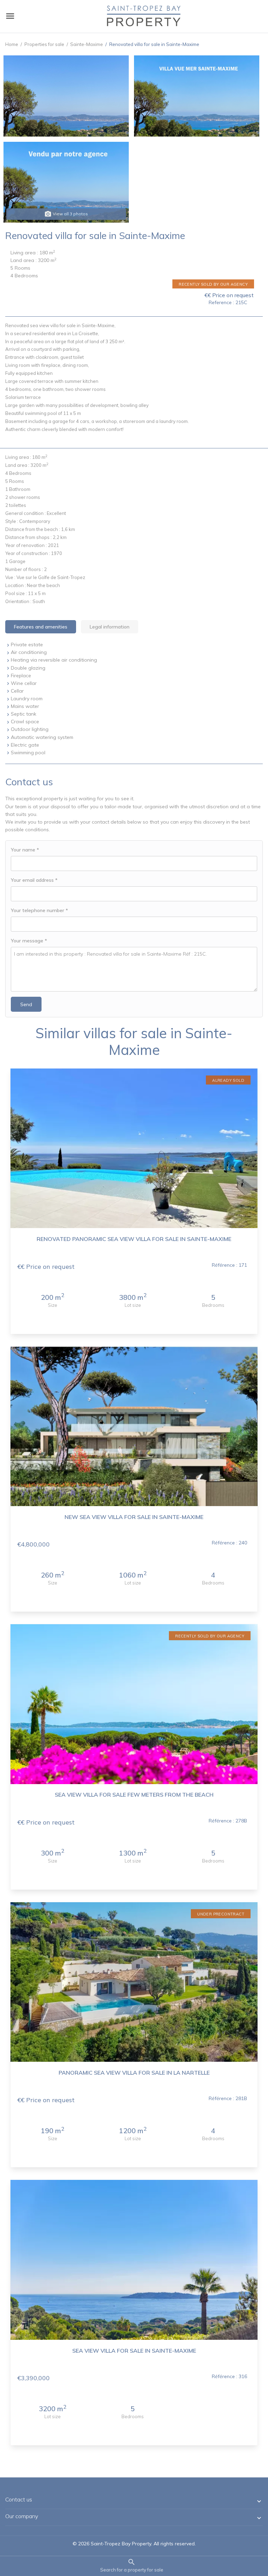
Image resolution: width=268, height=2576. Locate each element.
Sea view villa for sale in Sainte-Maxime (134, 2351)
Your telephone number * (39, 910)
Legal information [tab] (110, 627)
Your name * (25, 850)
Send (26, 1004)
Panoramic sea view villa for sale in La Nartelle (134, 2073)
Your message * (29, 941)
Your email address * (34, 880)
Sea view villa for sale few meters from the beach (134, 1795)
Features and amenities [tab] (41, 627)
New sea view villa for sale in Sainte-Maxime (134, 1517)
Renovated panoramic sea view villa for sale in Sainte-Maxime (134, 1239)
